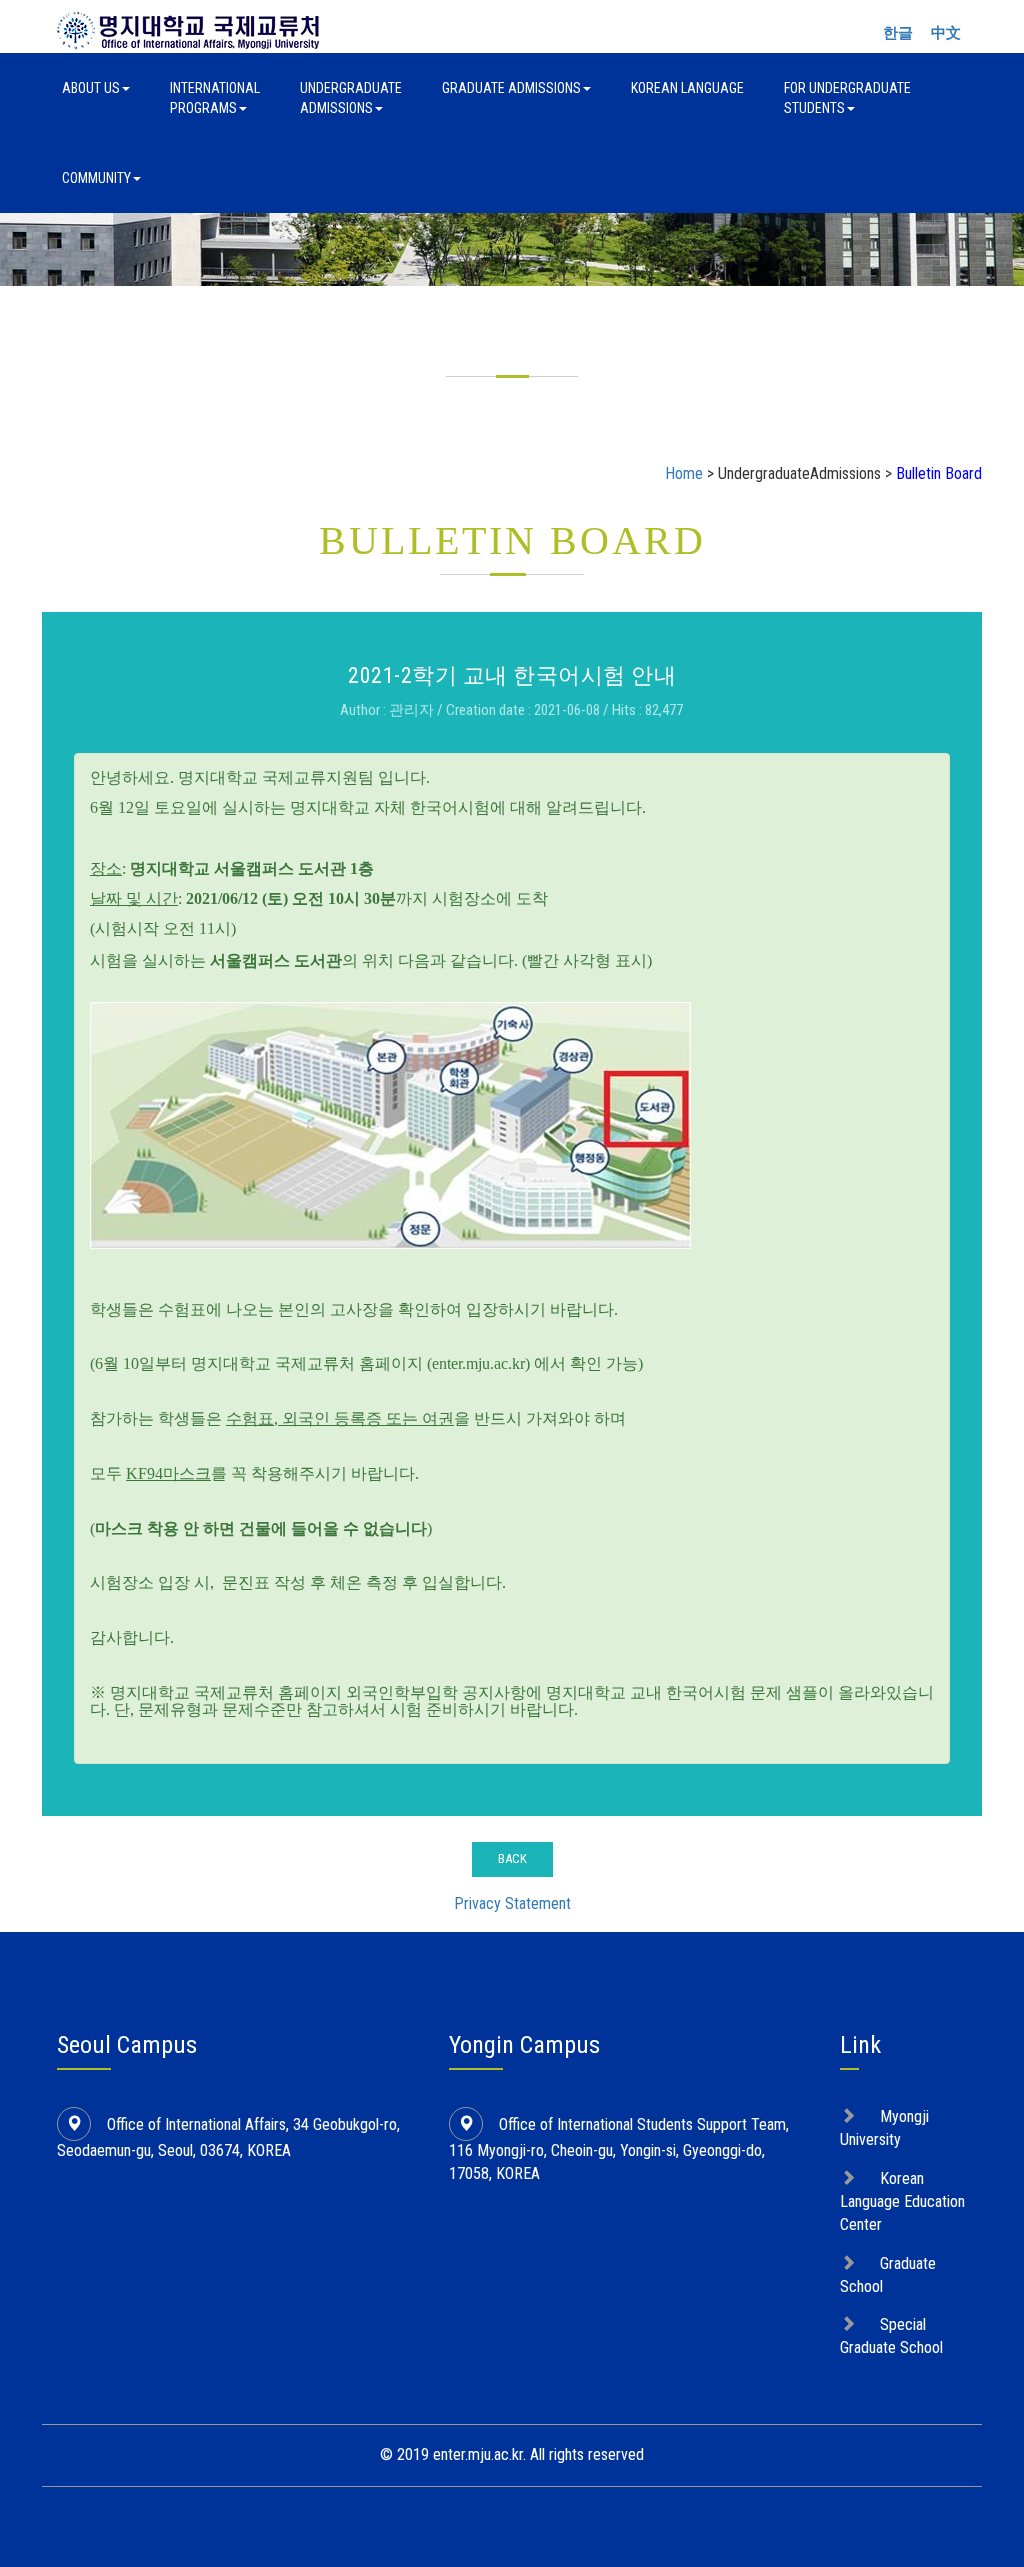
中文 (946, 33)
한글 (898, 33)
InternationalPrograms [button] (215, 98)
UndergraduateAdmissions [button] (351, 98)
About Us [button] (91, 88)
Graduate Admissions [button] (511, 88)
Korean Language (687, 88)
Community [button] (96, 178)
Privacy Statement (512, 1903)
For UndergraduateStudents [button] (847, 98)
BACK (512, 1858)
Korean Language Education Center (902, 2201)
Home (684, 473)
